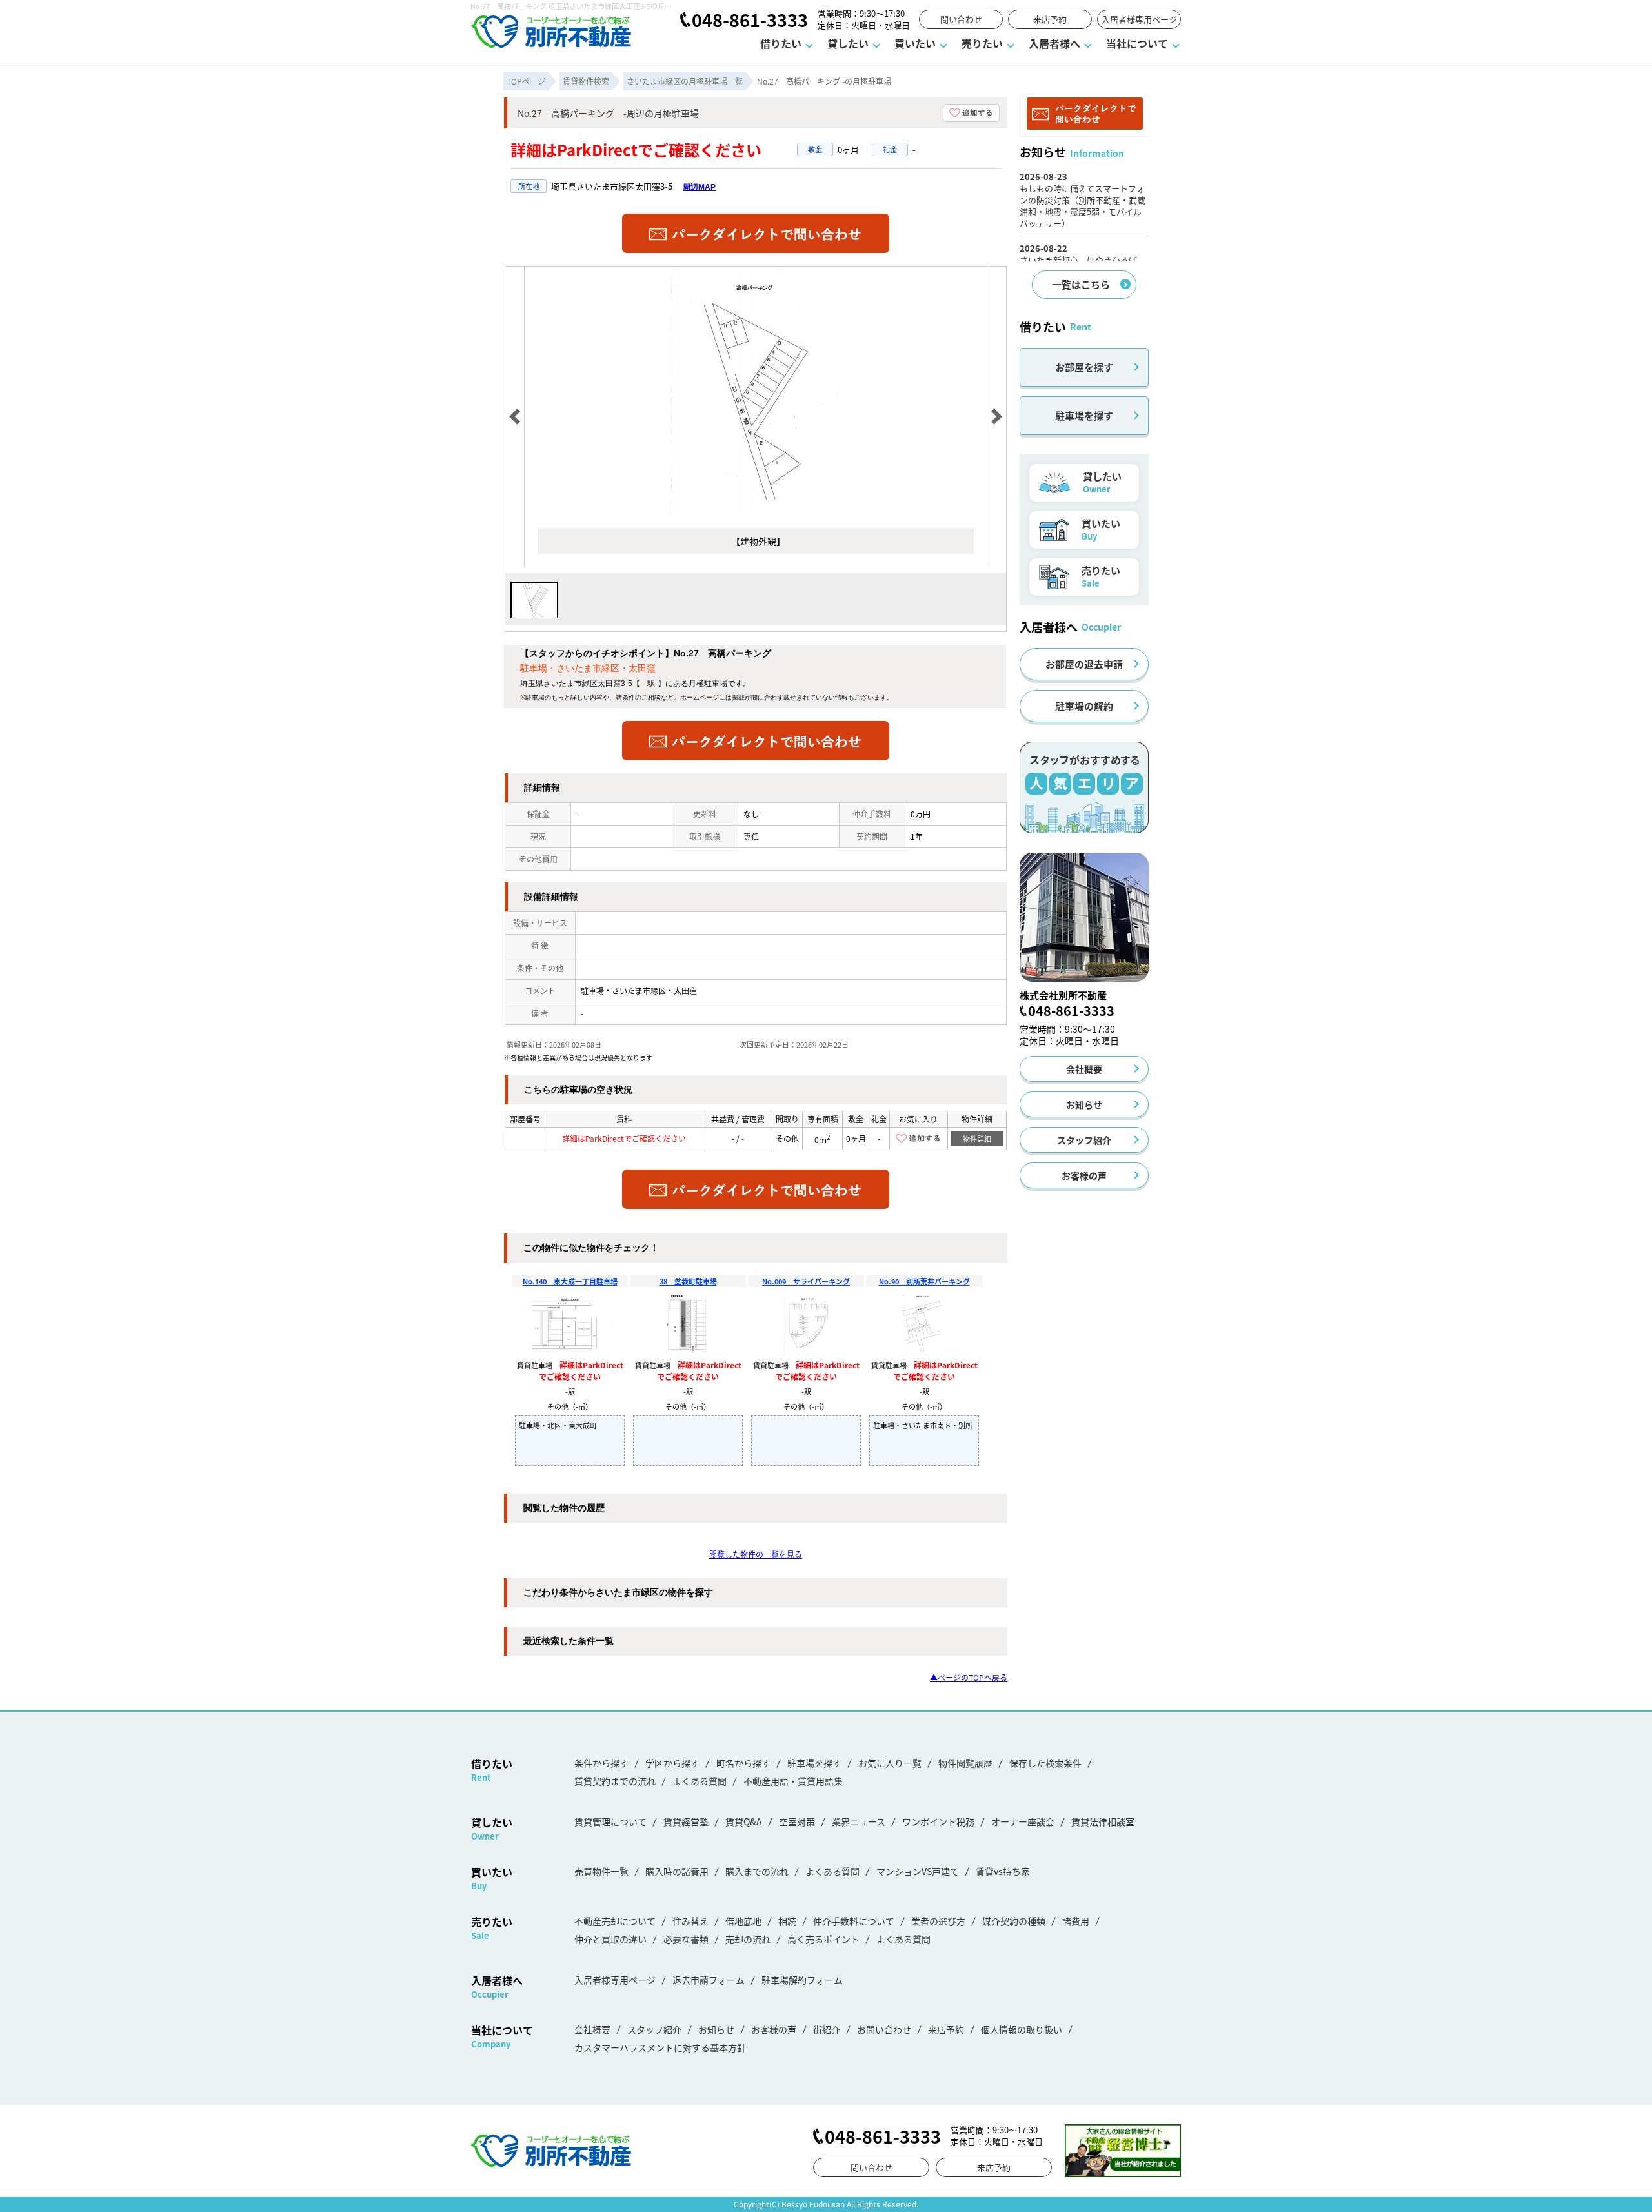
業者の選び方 (938, 1921)
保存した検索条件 (1045, 1763)
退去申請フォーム (709, 1980)
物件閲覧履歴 (965, 1763)
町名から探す (743, 1763)
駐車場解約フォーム (802, 1980)
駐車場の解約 (1084, 706)
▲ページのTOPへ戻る (969, 1677)
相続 (787, 1921)
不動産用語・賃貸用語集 (793, 1781)
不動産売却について (615, 1921)
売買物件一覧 (601, 1871)
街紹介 (827, 2029)
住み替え (690, 1921)
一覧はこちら (1081, 284)
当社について (1137, 43)
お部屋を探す (1084, 367)
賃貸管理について (610, 1821)
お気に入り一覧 (890, 1763)
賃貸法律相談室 (1103, 1821)
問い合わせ (961, 19)
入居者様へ (1054, 43)
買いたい (915, 43)
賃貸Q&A (744, 1821)
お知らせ (1084, 1104)
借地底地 (743, 1921)
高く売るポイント (823, 1939)
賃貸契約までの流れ (615, 1781)
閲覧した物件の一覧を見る (756, 1554)
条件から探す (601, 1763)
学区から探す (672, 1763)
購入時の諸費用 (677, 1871)
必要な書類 (686, 1939)
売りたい (982, 43)
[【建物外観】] (756, 512)
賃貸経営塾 (686, 1821)
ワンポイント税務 (938, 1821)
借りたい (781, 43)
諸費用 (1076, 1921)
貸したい (848, 43)
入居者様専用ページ (1139, 19)
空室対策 (797, 1821)
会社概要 (1084, 1069)
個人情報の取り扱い (1022, 2029)
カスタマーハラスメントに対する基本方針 (660, 2047)
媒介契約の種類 (1014, 1921)
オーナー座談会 (1023, 1821)
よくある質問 (700, 1781)
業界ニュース (859, 1821)
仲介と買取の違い (610, 1939)
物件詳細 (977, 1139)
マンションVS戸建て (918, 1871)
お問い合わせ (884, 2029)
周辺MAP (699, 187)
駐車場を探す (1084, 415)
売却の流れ (748, 1939)
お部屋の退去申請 (1084, 664)
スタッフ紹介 (1084, 1140)
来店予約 (1050, 19)
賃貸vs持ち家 (1003, 1871)
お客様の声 (1084, 1175)
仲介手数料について (854, 1921)
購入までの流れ (757, 1871)
